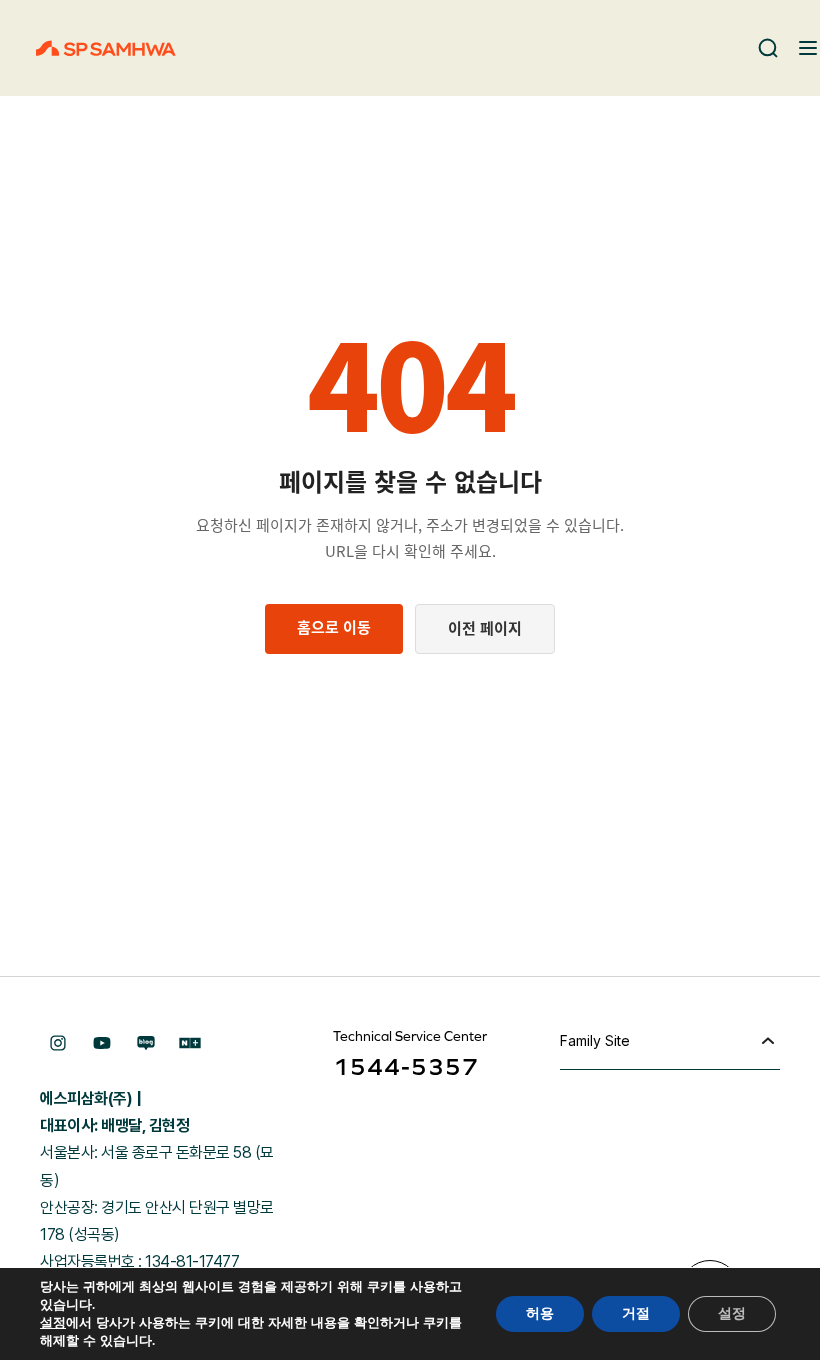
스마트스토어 (190, 1043)
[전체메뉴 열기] (808, 48)
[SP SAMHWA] (106, 48)
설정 (53, 1323)
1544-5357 (406, 1066)
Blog (146, 1043)
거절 (636, 1313)
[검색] (768, 48)
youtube (102, 1043)
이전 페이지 (485, 628)
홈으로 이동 (334, 627)
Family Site (595, 1040)
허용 (540, 1313)
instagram (58, 1043)
